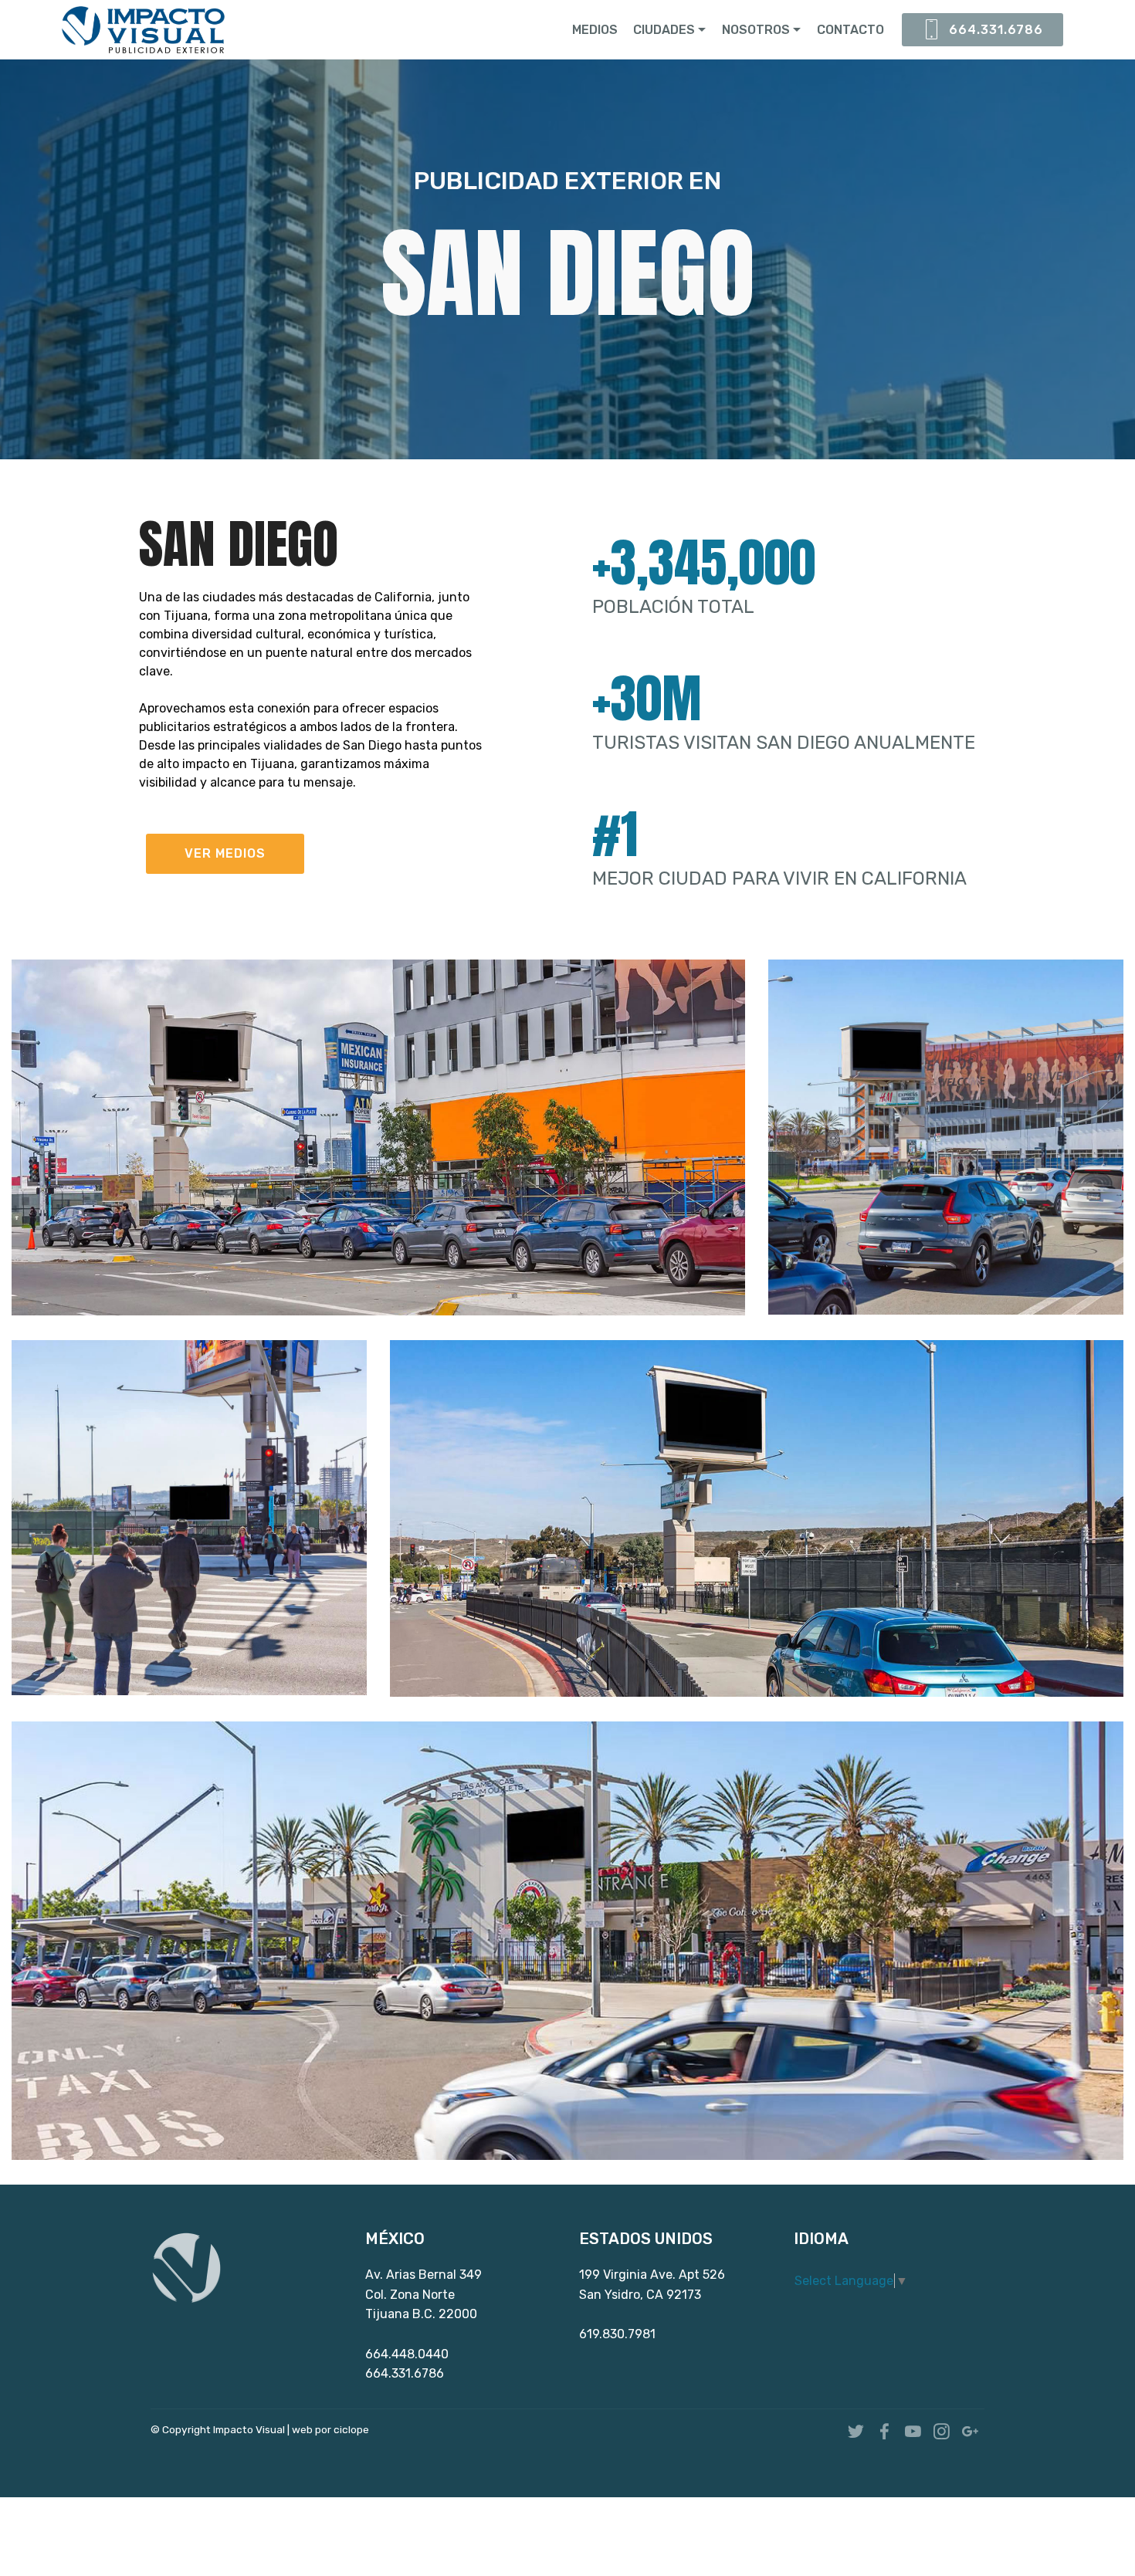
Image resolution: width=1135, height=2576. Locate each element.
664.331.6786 (996, 30)
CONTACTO (850, 30)
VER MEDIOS (225, 853)
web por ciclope (330, 2429)
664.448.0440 (407, 2354)
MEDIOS (595, 30)
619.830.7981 (617, 2334)
